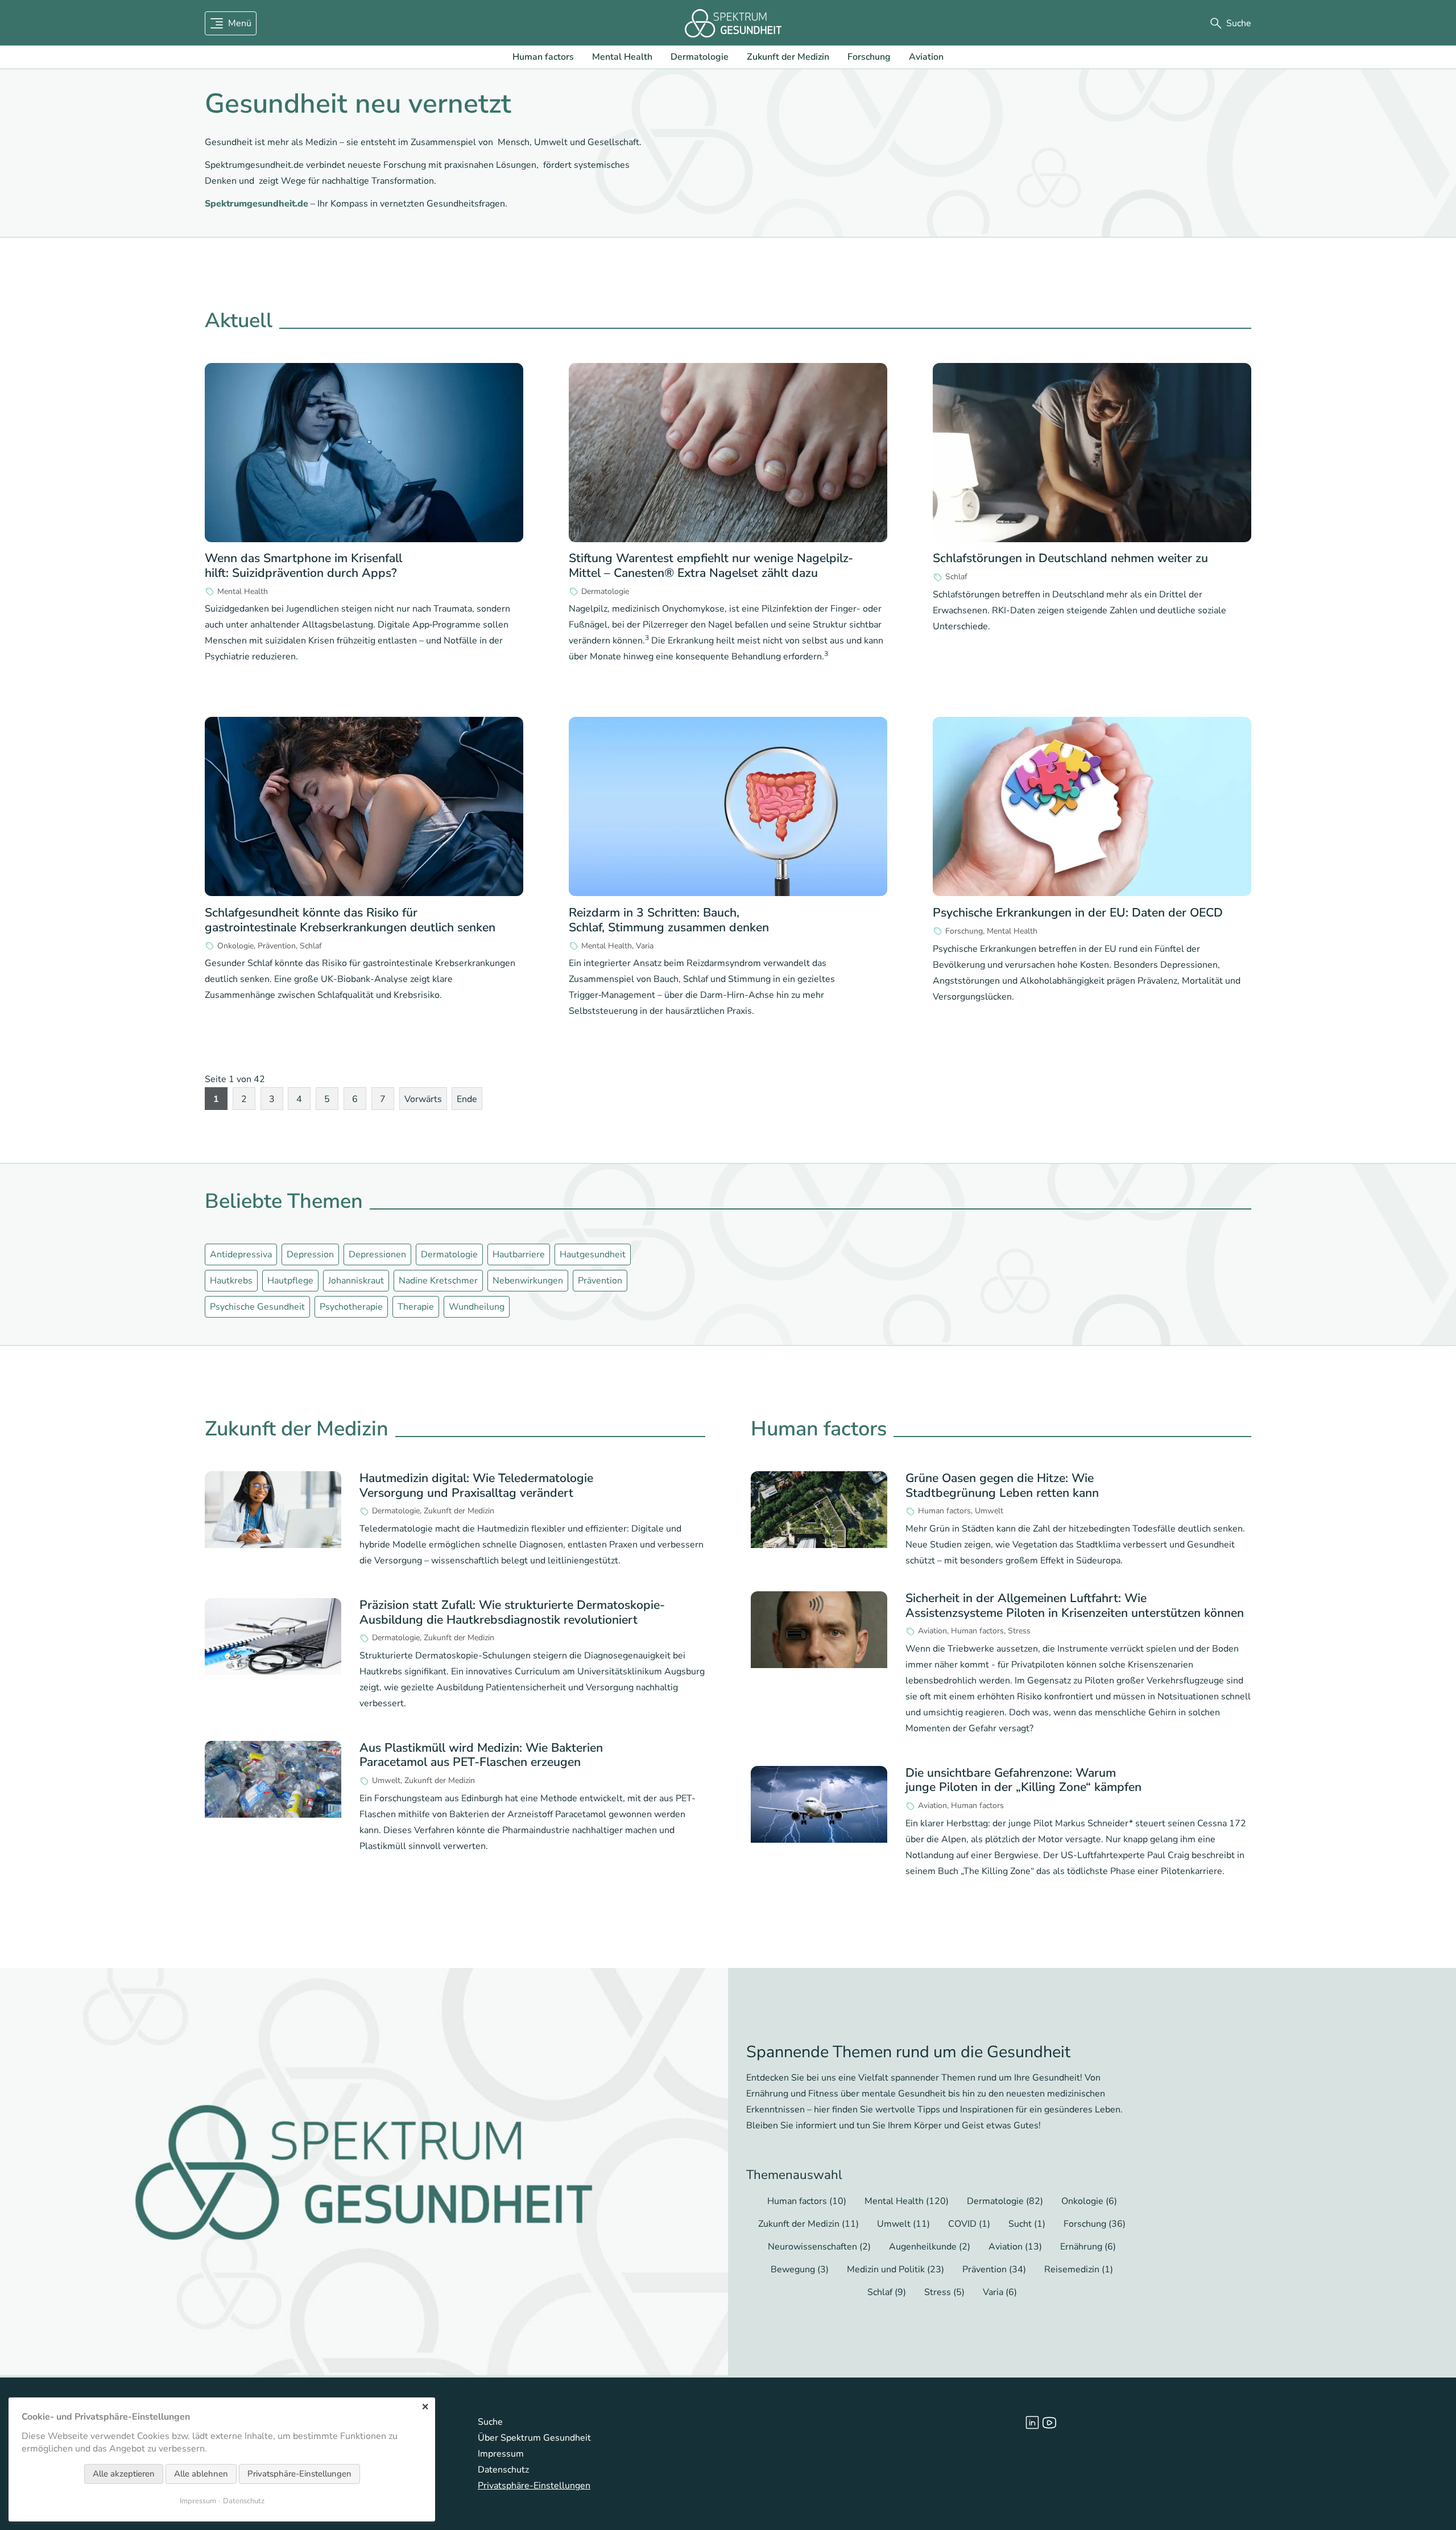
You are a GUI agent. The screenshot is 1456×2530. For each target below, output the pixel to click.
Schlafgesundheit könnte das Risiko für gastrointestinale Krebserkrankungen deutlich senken (350, 920)
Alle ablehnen (201, 2474)
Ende (467, 1099)
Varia (645, 946)
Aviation (926, 57)
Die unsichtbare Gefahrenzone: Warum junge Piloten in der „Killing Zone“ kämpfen (1023, 1780)
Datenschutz (503, 2470)
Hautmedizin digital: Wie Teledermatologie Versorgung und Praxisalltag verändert (476, 1485)
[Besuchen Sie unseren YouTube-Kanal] (1049, 2422)
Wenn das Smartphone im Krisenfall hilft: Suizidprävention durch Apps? (303, 565)
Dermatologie (700, 57)
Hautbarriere (519, 1254)
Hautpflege (290, 1281)
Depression (310, 1254)
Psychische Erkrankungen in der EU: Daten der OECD (1078, 913)
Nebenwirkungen (528, 1281)
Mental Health (622, 57)
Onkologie (235, 946)
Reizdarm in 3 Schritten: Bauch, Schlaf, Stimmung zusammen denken (669, 920)
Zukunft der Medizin (788, 57)
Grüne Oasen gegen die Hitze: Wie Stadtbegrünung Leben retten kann (1002, 1485)
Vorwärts (423, 1099)
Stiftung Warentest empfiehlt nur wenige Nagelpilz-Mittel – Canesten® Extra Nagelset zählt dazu (711, 565)
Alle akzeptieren (124, 2474)
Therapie (416, 1307)
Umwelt (386, 1781)
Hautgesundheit (593, 1254)
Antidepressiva (241, 1254)
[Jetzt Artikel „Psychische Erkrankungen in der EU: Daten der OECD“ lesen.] (1092, 807)
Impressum (501, 2454)
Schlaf (956, 577)
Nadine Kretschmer (438, 1281)
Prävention (277, 946)
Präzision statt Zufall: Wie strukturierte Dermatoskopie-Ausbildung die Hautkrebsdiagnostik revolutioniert (512, 1612)
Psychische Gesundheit (257, 1307)
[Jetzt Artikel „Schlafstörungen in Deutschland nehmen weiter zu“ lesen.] (1092, 453)
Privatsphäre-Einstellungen (534, 2486)
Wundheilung (477, 1307)
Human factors (543, 57)
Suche (490, 2422)
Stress (1019, 1631)
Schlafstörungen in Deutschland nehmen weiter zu (1070, 558)
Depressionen (377, 1254)
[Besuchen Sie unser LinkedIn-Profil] (1032, 2422)
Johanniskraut (356, 1281)
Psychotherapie (351, 1307)
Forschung (869, 57)
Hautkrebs (231, 1281)
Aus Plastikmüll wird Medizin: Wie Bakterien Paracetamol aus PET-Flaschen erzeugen (481, 1755)
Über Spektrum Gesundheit (534, 2438)
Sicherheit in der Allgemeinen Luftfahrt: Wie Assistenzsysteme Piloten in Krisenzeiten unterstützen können (1075, 1605)
